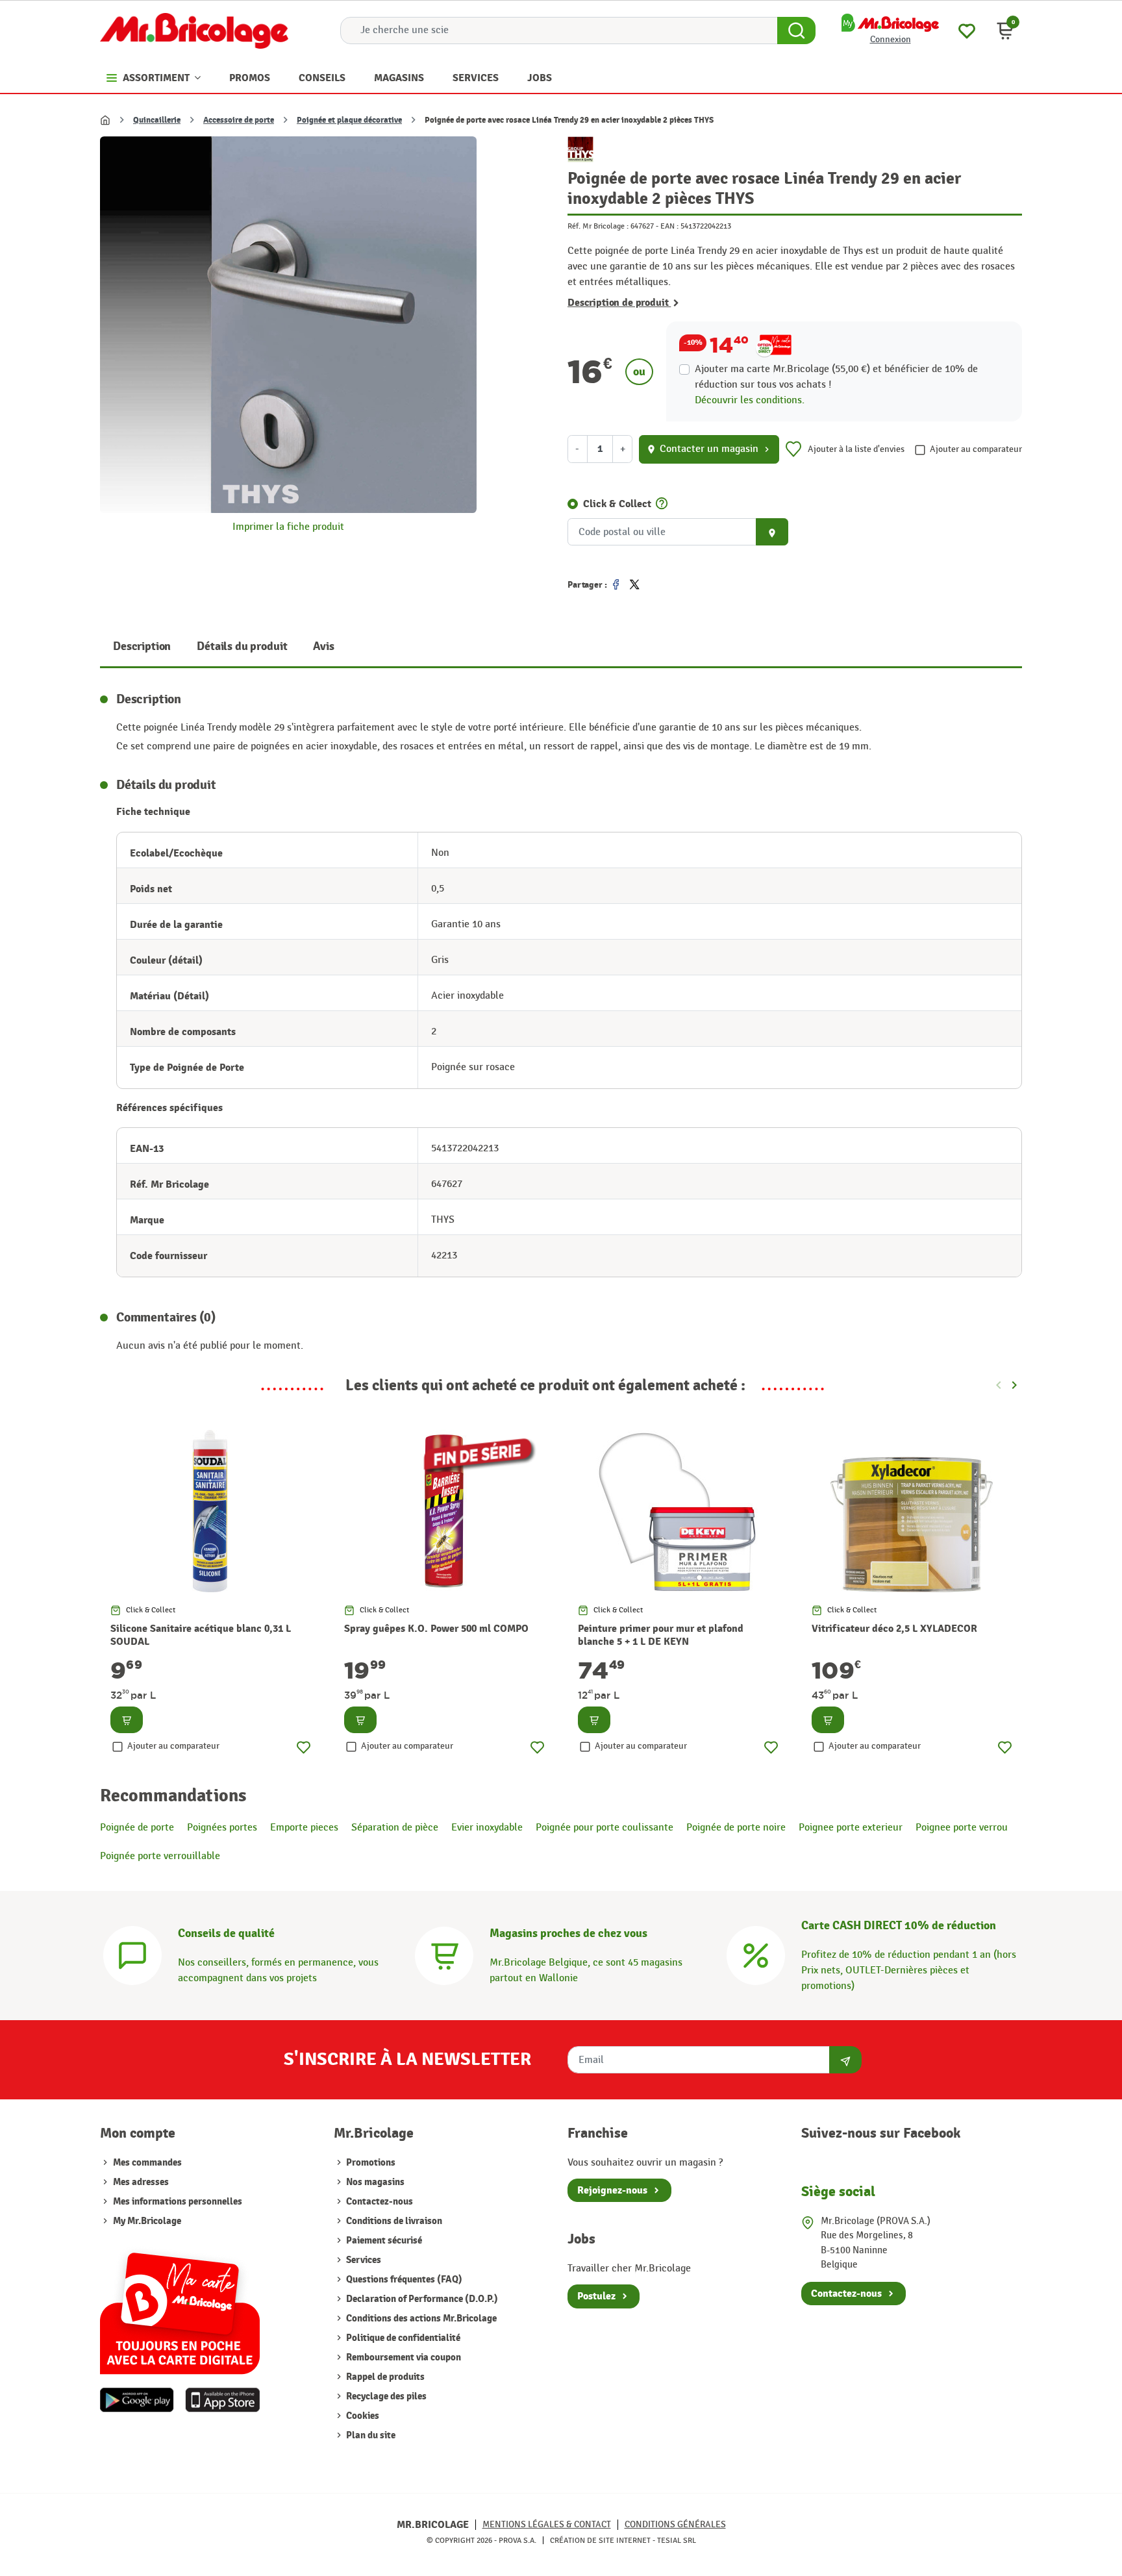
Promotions (370, 2163)
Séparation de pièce (395, 1828)
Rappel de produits (384, 2377)
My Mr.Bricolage (147, 2221)
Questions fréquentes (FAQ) (403, 2280)
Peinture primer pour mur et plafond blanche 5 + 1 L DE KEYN (661, 1635)
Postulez (596, 2296)
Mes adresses (141, 2182)
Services (363, 2260)
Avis (323, 646)
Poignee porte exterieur (851, 1828)
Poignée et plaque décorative (349, 120)
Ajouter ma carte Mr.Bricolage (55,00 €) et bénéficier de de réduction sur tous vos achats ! (836, 377)
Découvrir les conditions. (750, 400)
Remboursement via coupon (403, 2357)
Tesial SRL (677, 2540)
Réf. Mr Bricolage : (598, 226)
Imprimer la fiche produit (288, 527)
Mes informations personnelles (178, 2202)
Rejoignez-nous (612, 2190)
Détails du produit (242, 646)
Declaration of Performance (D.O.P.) (421, 2299)
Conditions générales (675, 2524)
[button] (1005, 31)
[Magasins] (444, 1954)
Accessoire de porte (239, 120)
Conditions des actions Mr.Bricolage (420, 2319)
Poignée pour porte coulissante (605, 1828)
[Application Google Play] (137, 2400)
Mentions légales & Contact (547, 2524)
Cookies (362, 2416)
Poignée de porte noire (736, 1828)
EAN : (669, 226)
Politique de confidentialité (402, 2338)
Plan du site (370, 2435)
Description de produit (619, 303)
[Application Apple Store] (222, 2400)
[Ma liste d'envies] (967, 30)
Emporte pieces (304, 1828)
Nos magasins (374, 2182)
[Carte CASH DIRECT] (756, 1954)
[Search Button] (796, 31)
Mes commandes (147, 2163)
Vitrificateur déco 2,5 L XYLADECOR (894, 1629)
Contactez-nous (379, 2202)
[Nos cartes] (180, 2307)
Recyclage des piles (385, 2396)
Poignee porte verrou (962, 1828)
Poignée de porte (137, 1828)
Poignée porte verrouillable (160, 1856)
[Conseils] (132, 1954)
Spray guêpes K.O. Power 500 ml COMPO (436, 1629)
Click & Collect (617, 504)
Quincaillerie (157, 120)
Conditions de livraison (393, 2221)
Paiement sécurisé (383, 2241)
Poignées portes (222, 1828)
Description (142, 646)
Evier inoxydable (487, 1828)
